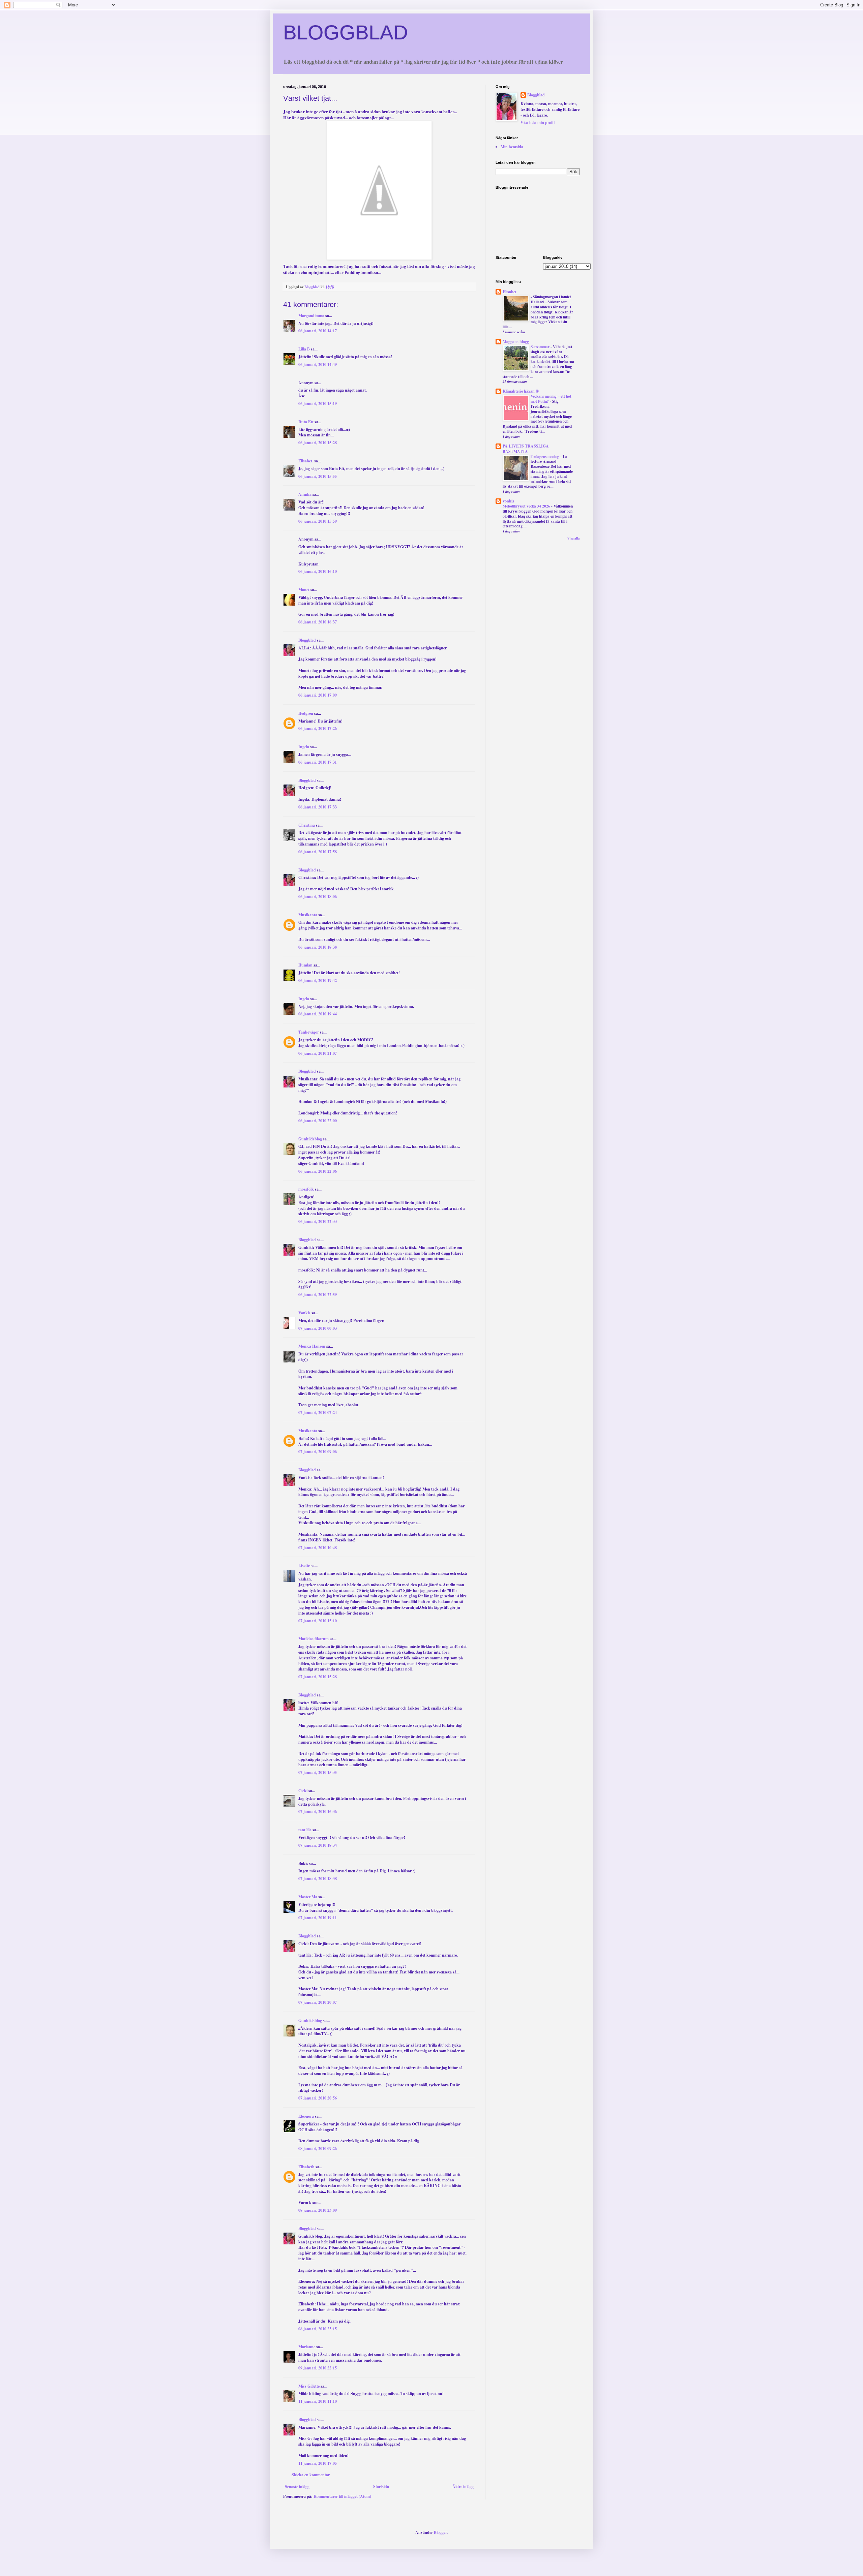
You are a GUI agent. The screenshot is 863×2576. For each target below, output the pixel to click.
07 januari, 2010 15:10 (318, 1621)
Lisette (304, 1566)
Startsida (381, 2487)
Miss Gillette (309, 2386)
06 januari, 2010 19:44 (318, 1014)
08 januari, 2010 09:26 (318, 2149)
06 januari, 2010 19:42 (318, 980)
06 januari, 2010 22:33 (318, 1221)
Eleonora (306, 2116)
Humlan (305, 965)
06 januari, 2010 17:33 (318, 807)
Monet (304, 590)
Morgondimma (311, 316)
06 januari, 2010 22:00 (318, 1121)
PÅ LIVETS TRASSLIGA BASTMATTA (526, 449)
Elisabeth (306, 2167)
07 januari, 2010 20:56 (318, 2098)
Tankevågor (309, 1032)
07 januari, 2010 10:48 (318, 1548)
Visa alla (574, 538)
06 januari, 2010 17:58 (318, 852)
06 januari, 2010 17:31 (318, 762)
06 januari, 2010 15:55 (318, 476)
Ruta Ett (306, 422)
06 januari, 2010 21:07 (318, 1053)
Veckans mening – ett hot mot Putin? (551, 399)
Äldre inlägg (463, 2487)
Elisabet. (306, 461)
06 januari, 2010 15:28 (318, 443)
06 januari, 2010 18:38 (318, 947)
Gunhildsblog (310, 1139)
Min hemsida (512, 147)
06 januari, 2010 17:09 (318, 695)
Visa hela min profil (538, 122)
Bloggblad (307, 640)
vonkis (508, 501)
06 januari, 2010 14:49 (318, 364)
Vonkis (304, 1313)
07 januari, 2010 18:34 (318, 1845)
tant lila (305, 1830)
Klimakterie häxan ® (521, 391)
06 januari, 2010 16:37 (318, 622)
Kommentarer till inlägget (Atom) (342, 2496)
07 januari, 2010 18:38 (318, 1879)
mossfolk (306, 1189)
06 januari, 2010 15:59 (318, 521)
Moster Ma (308, 1897)
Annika (305, 494)
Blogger (440, 2532)
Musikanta (308, 915)
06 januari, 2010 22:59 (318, 1295)
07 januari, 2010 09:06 (318, 1452)
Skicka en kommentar (311, 2475)
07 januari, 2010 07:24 (318, 1413)
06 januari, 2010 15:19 (318, 404)
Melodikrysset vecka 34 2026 (527, 506)
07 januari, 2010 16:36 (318, 1812)
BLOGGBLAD (346, 33)
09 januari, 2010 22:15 (318, 2368)
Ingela (304, 747)
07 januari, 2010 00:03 (318, 1328)
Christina (307, 825)
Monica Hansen (312, 1346)
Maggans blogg (516, 342)
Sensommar (541, 347)
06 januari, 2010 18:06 (318, 897)
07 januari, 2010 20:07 (318, 2002)
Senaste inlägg (297, 2487)
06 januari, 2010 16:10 (318, 571)
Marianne (307, 2347)
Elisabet (510, 292)
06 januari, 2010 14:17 (318, 331)
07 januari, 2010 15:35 (318, 1772)
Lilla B (304, 349)
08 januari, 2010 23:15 (318, 2329)
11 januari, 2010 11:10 (318, 2401)
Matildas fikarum (314, 1639)
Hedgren (306, 713)
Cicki (303, 1791)
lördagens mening (545, 456)
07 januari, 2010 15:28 (318, 1677)
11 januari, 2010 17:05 (318, 2463)
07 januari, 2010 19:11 (318, 1918)
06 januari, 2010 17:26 (318, 728)
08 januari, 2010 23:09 (318, 2210)
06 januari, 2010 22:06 (318, 1171)
